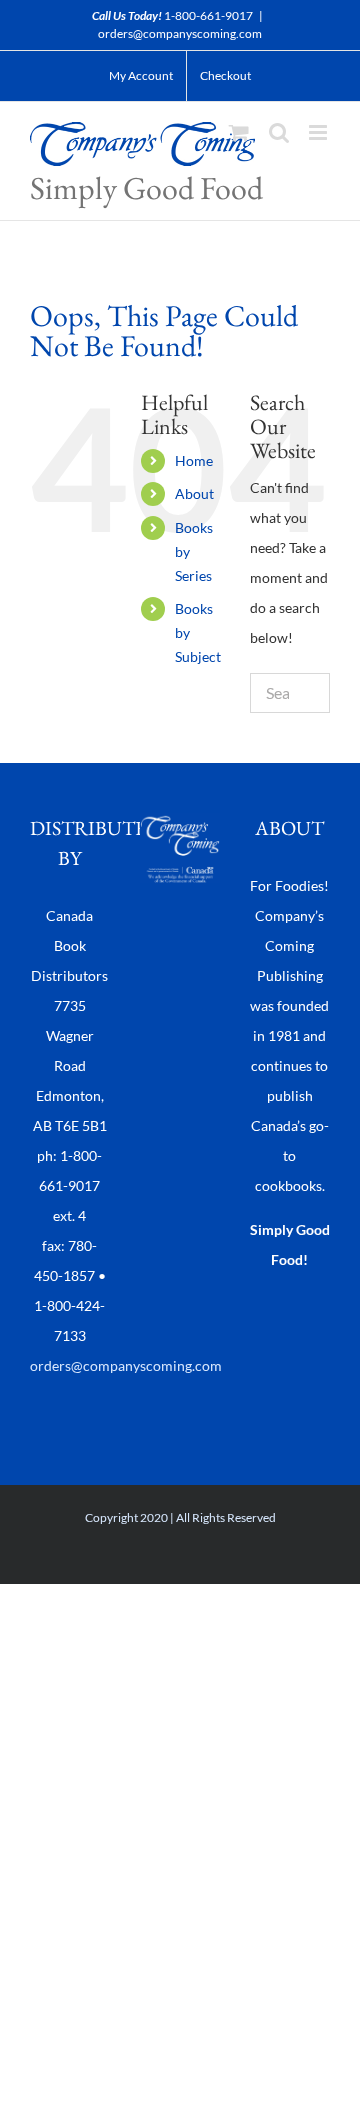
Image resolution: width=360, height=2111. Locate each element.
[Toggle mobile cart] (239, 132)
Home (194, 460)
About (194, 493)
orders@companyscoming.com (180, 33)
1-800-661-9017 (208, 15)
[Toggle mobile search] (279, 132)
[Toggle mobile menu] (319, 132)
